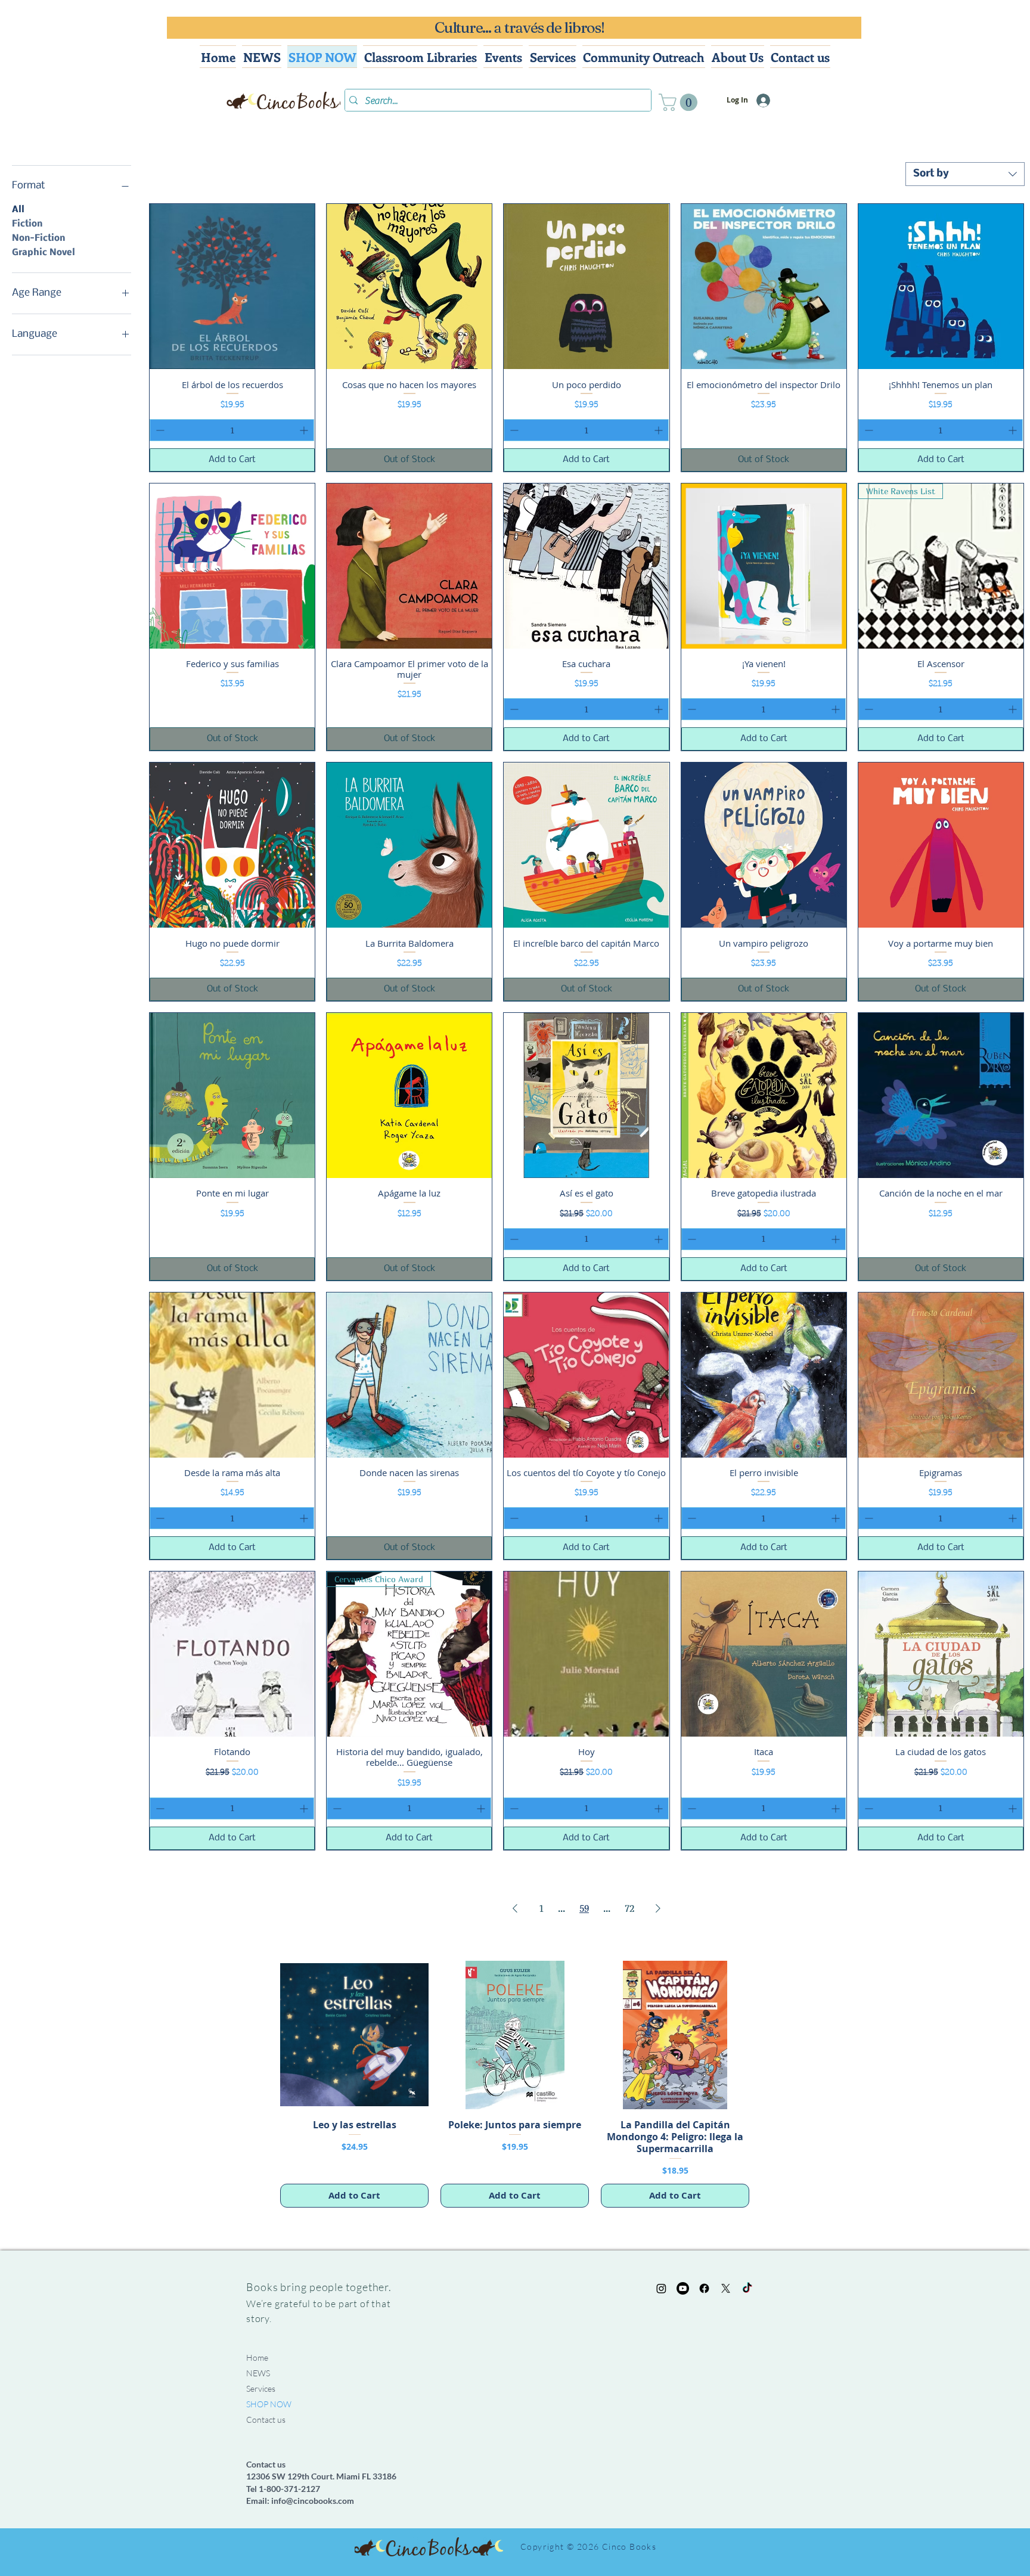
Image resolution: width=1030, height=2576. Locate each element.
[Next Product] (767, 2034)
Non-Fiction (38, 238)
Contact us (266, 2420)
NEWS (258, 2373)
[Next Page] (658, 1908)
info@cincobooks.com (313, 2501)
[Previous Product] (263, 2034)
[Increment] (305, 430)
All (18, 210)
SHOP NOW (269, 2404)
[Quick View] (232, 286)
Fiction (27, 224)
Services (261, 2389)
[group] (515, 2084)
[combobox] (965, 174)
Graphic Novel (44, 253)
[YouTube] (683, 2288)
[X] (726, 2288)
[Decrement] (159, 430)
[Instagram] (661, 2288)
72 (629, 1908)
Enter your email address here (697, 2432)
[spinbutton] (232, 430)
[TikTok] (747, 2288)
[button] (680, 102)
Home (257, 2358)
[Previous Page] (515, 1908)
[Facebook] (704, 2288)
